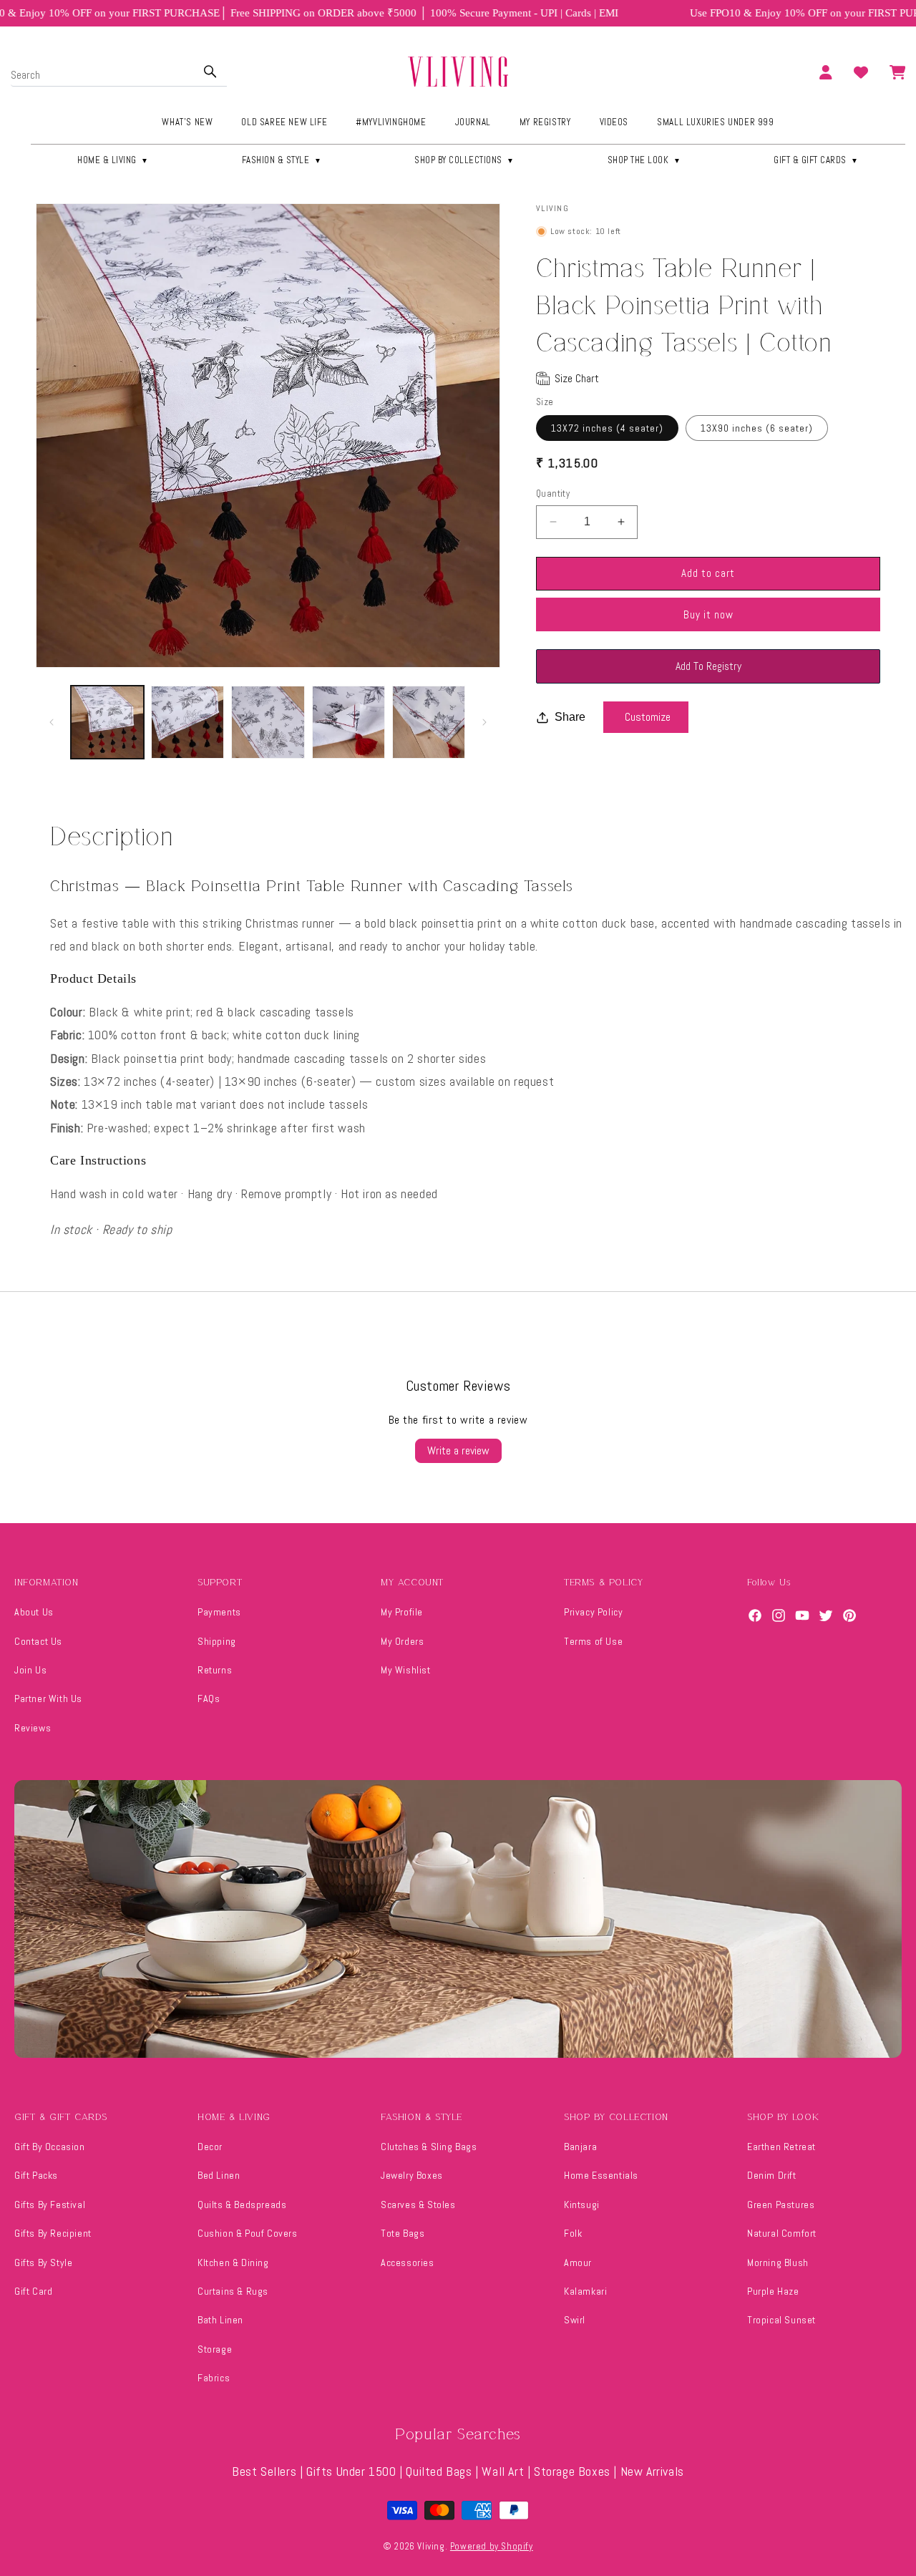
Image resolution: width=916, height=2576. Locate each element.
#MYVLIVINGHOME (391, 122)
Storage (215, 2349)
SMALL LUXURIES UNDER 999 (715, 122)
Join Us (30, 1670)
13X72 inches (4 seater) (607, 428)
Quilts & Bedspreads (242, 2205)
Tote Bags (403, 2233)
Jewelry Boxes (412, 2175)
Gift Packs (36, 2175)
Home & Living (113, 160)
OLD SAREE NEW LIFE (284, 122)
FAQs (209, 1698)
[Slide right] (484, 722)
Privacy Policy (593, 1612)
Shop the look (644, 160)
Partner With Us (48, 1698)
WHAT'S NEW (187, 122)
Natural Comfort (782, 2233)
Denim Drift (772, 2175)
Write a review (458, 1450)
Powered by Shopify (492, 2546)
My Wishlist (406, 1670)
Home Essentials (601, 2175)
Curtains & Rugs (233, 2291)
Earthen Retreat (781, 2147)
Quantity (553, 494)
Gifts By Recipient (53, 2233)
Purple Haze (773, 2291)
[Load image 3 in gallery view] (268, 722)
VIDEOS (614, 122)
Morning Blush (778, 2262)
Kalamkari (585, 2291)
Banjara (580, 2147)
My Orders (402, 1641)
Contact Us (38, 1641)
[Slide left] (52, 722)
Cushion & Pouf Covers (248, 2233)
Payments (219, 1612)
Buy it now (708, 614)
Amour (578, 2262)
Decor (210, 2147)
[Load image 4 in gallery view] (349, 722)
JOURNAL (473, 122)
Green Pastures (781, 2205)
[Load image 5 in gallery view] (429, 722)
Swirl (575, 2320)
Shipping (217, 1641)
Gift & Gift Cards (816, 160)
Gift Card (33, 2291)
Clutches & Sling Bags (429, 2147)
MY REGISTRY (545, 122)
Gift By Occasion (50, 2147)
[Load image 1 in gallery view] (107, 722)
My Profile (402, 1612)
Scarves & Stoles (418, 2205)
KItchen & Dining (233, 2262)
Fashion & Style (282, 160)
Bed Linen (219, 2175)
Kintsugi (582, 2205)
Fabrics (214, 2378)
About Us (34, 1612)
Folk (573, 2233)
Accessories (408, 2262)
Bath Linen (220, 2320)
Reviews (33, 1728)
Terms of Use (593, 1641)
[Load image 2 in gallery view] (187, 722)
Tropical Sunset (781, 2320)
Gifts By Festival (50, 2205)
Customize (648, 717)
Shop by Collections (464, 160)
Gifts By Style (43, 2262)
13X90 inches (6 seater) (757, 428)
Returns (215, 1670)
